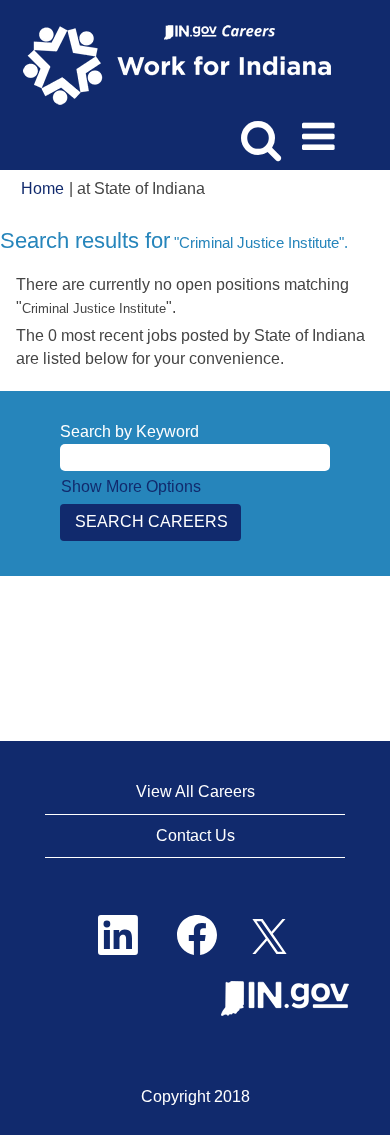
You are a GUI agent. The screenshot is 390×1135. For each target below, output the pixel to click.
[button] (322, 130)
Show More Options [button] (131, 486)
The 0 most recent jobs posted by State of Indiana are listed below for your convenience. (190, 347)
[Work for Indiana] (183, 63)
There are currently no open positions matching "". (182, 296)
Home (42, 188)
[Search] (257, 129)
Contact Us (195, 835)
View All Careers (195, 791)
